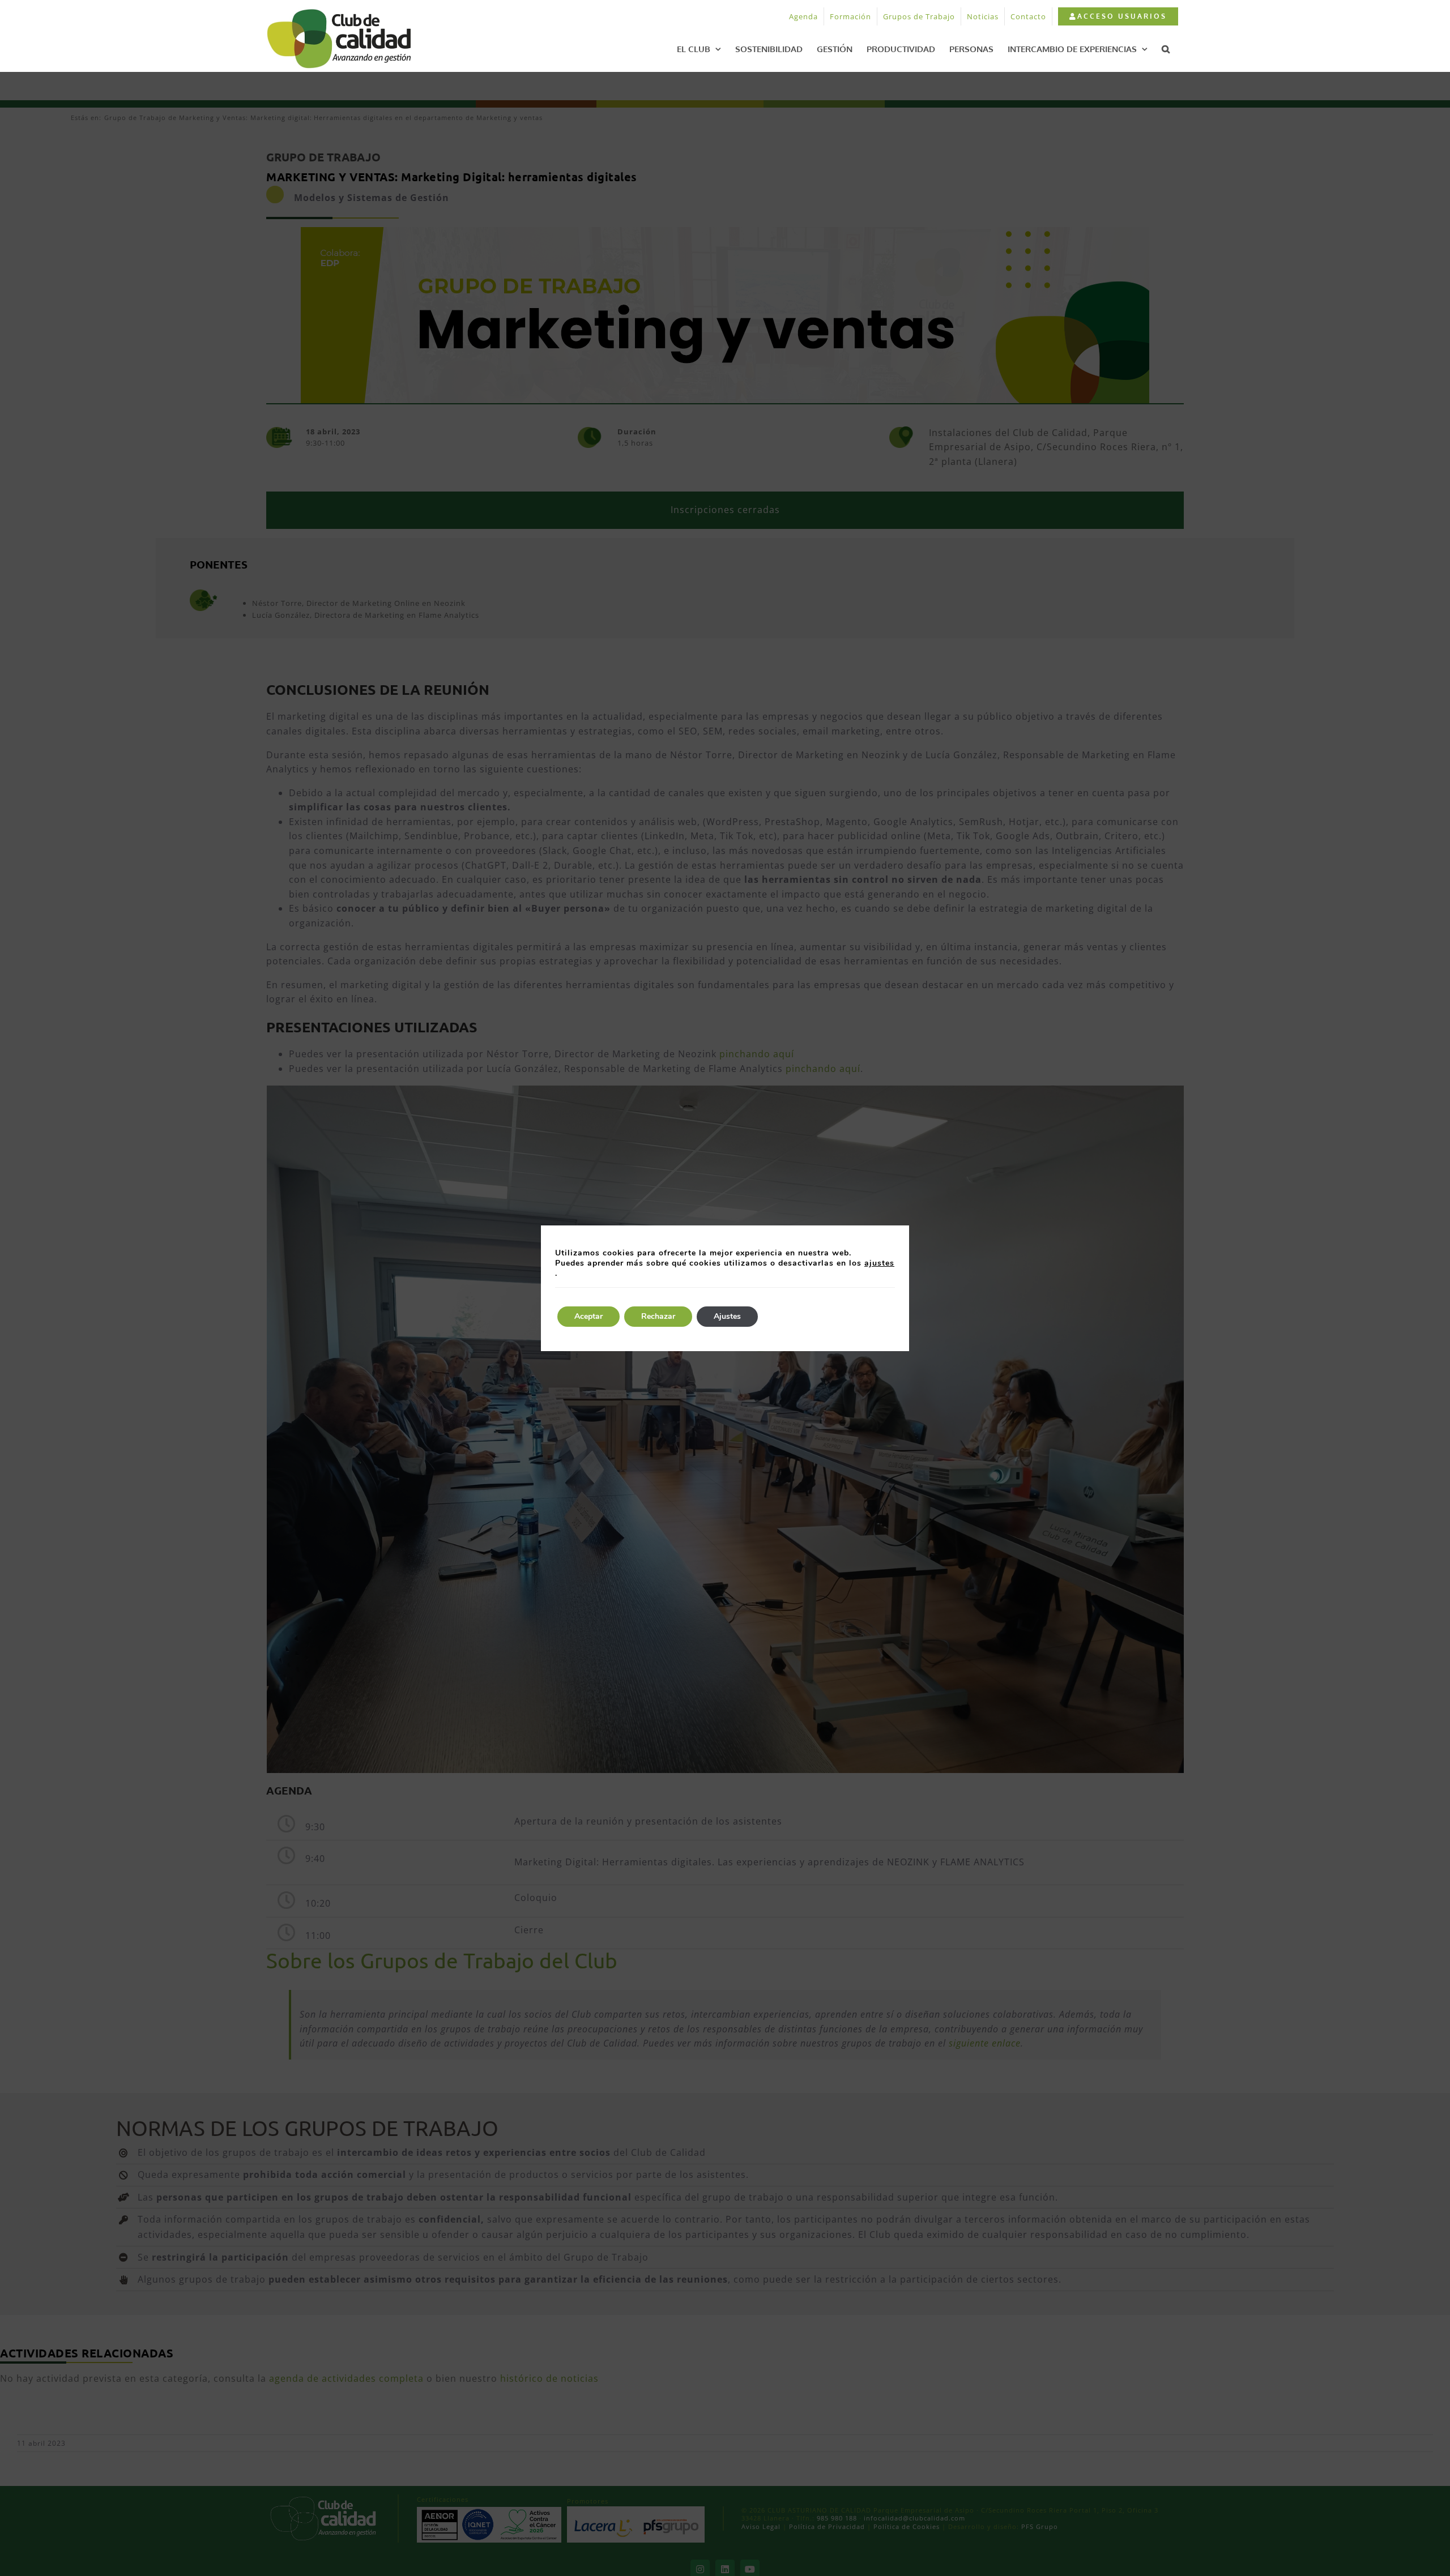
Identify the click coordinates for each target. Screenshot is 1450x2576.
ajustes (879, 1263)
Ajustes (727, 1316)
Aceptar (588, 1316)
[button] (1166, 49)
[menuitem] (1118, 16)
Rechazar (658, 1316)
